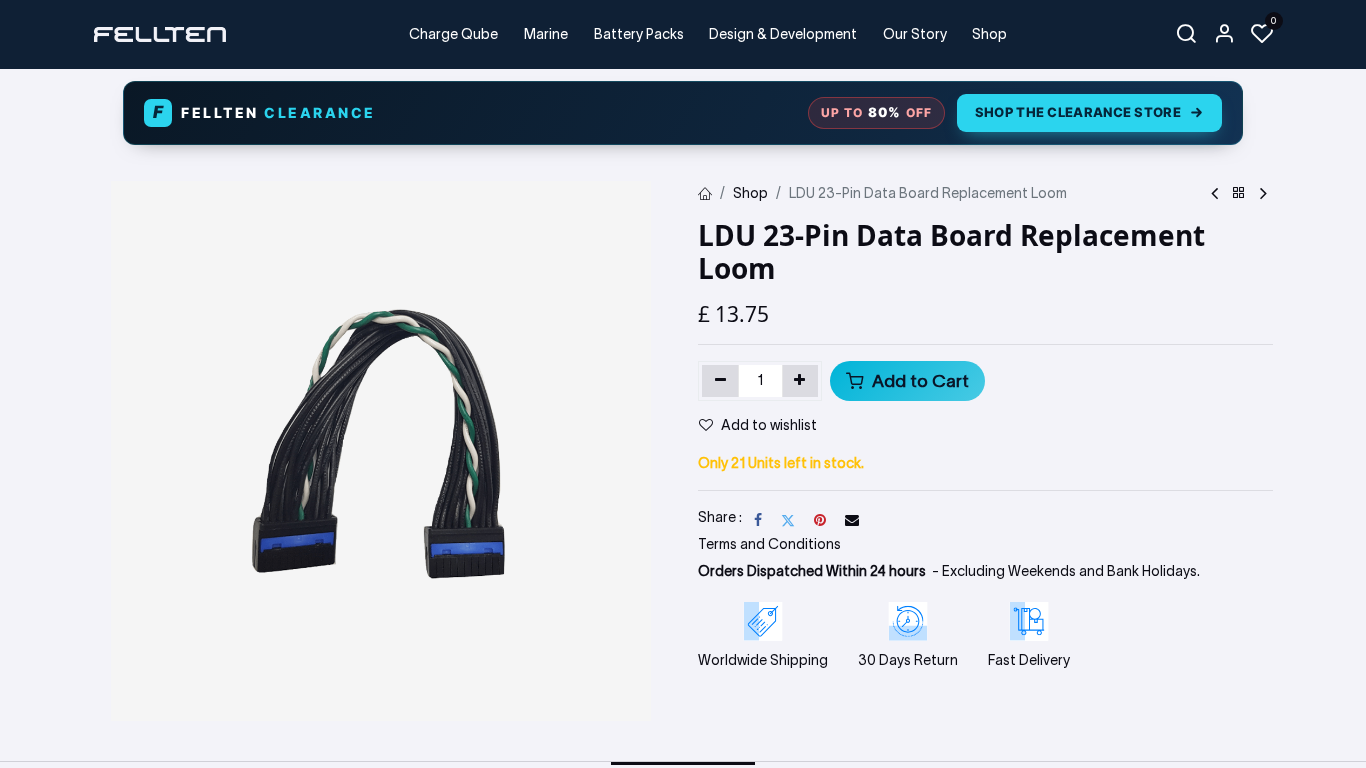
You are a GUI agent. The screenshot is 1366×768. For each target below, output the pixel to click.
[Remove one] (720, 381)
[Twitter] (788, 520)
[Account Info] (1224, 34)
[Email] (852, 520)
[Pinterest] (820, 520)
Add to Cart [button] (918, 381)
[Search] (1186, 34)
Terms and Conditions (769, 544)
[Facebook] (758, 520)
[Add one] (800, 381)
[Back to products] (1239, 193)
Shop (750, 193)
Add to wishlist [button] (769, 425)
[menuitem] (454, 34)
